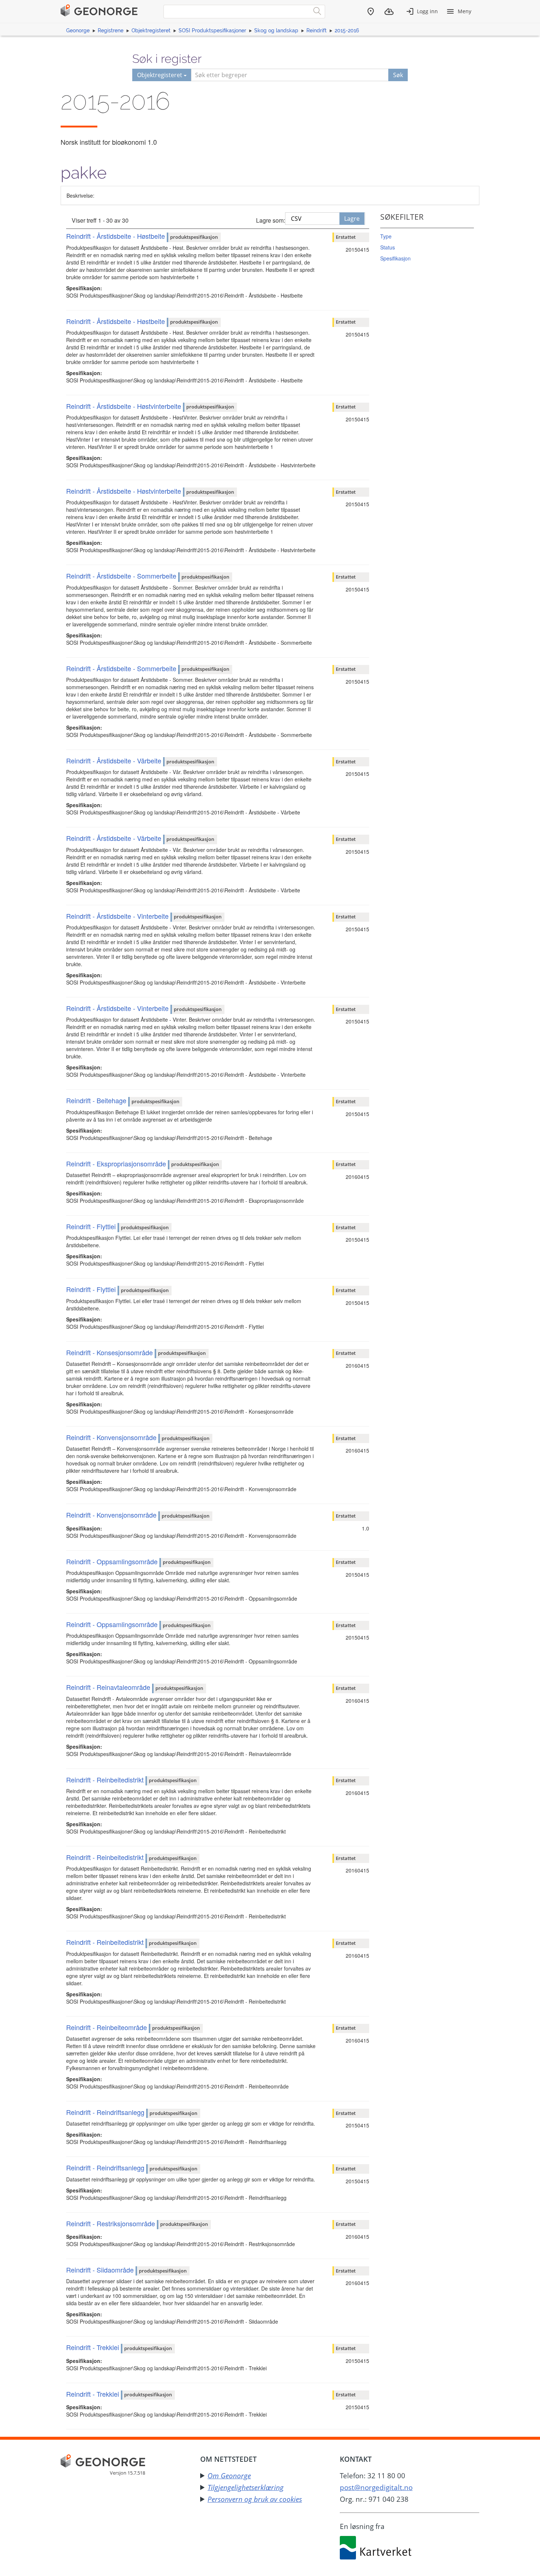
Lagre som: (271, 220)
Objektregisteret (151, 30)
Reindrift (316, 30)
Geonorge (78, 30)
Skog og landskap (276, 30)
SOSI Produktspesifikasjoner (212, 30)
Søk (398, 75)
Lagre (352, 219)
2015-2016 (347, 30)
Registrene (111, 30)
